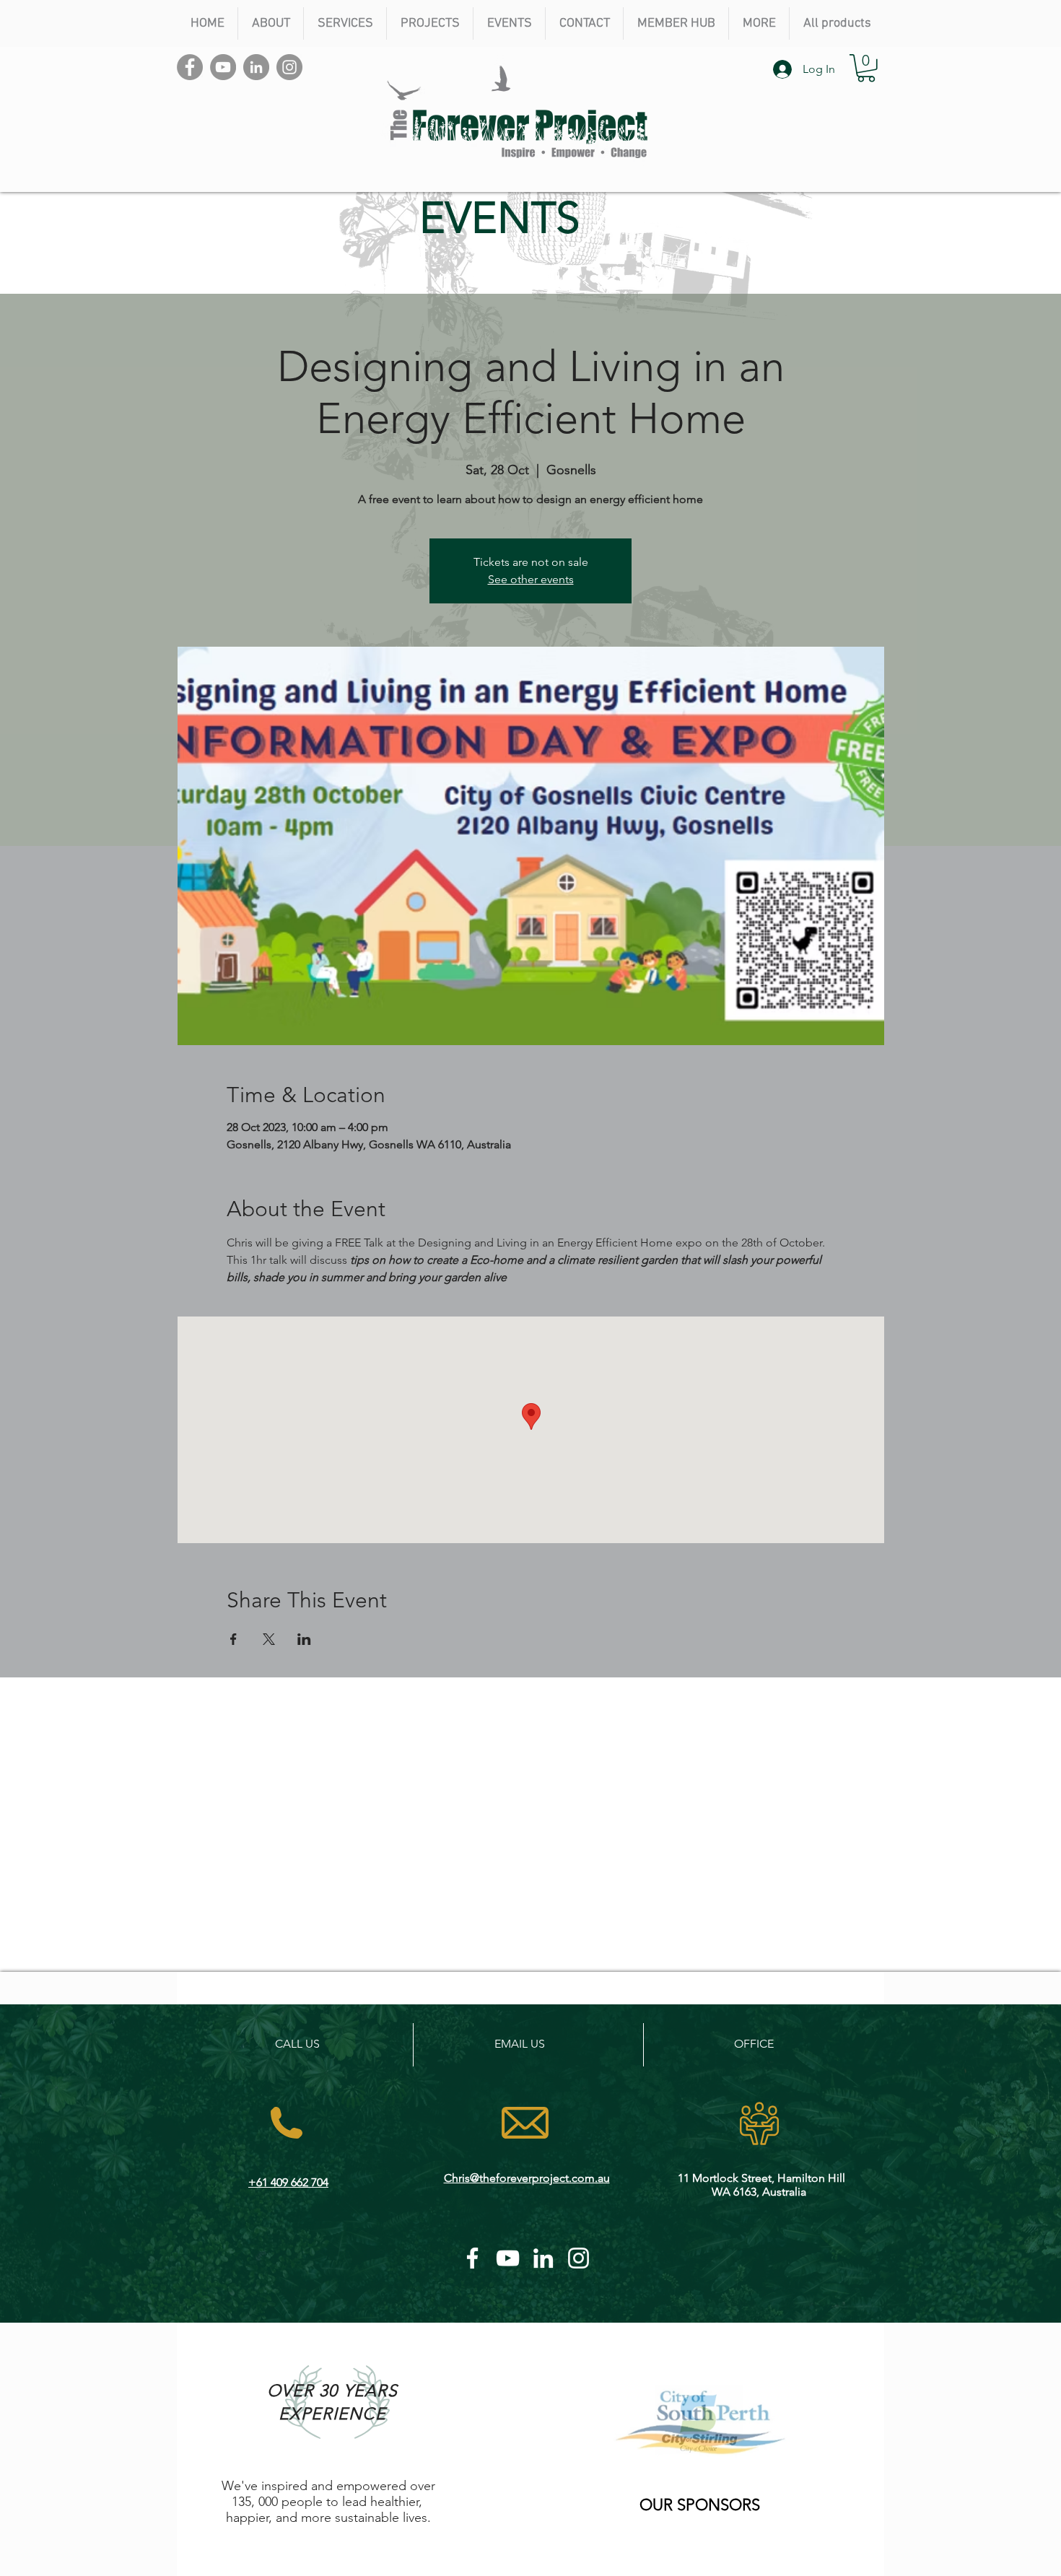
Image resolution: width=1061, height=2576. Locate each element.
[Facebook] (190, 67)
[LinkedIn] (256, 67)
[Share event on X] (269, 1639)
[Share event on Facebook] (233, 1639)
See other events (531, 579)
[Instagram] (289, 67)
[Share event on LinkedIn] (304, 1639)
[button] (270, 23)
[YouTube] (223, 67)
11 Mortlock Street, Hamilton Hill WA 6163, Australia (761, 2185)
